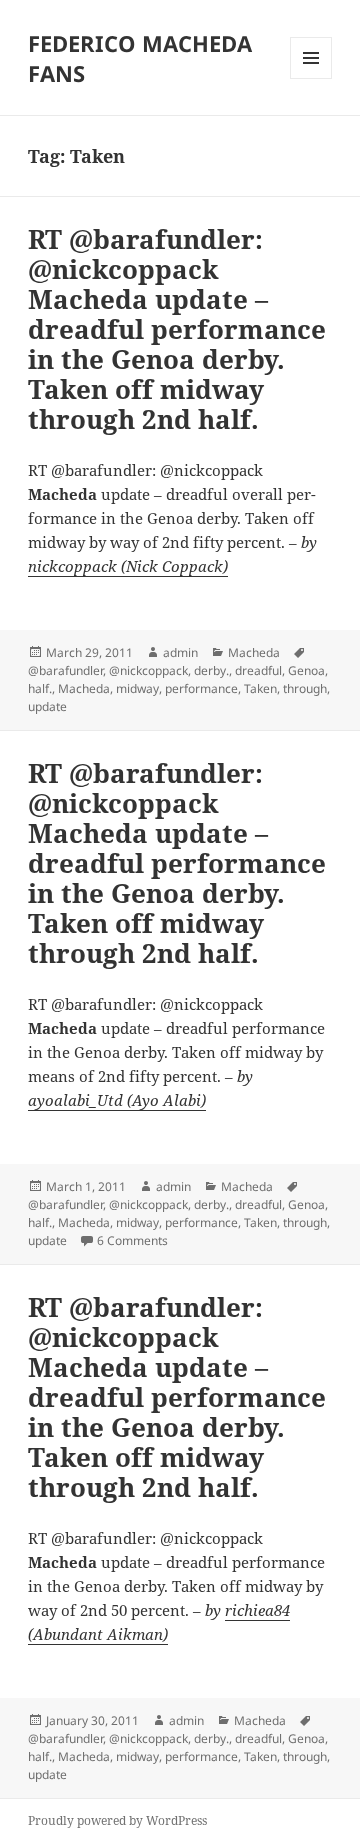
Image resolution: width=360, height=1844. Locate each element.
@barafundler (65, 670)
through (305, 688)
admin (180, 652)
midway (137, 688)
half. (40, 688)
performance (201, 688)
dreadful (258, 670)
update (47, 706)
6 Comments (132, 1240)
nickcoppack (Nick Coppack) (128, 566)
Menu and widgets (311, 78)
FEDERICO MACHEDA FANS (140, 58)
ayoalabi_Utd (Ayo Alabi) (117, 1100)
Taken (260, 688)
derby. (211, 670)
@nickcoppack (148, 670)
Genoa (306, 670)
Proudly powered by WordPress (117, 1820)
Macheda (254, 652)
